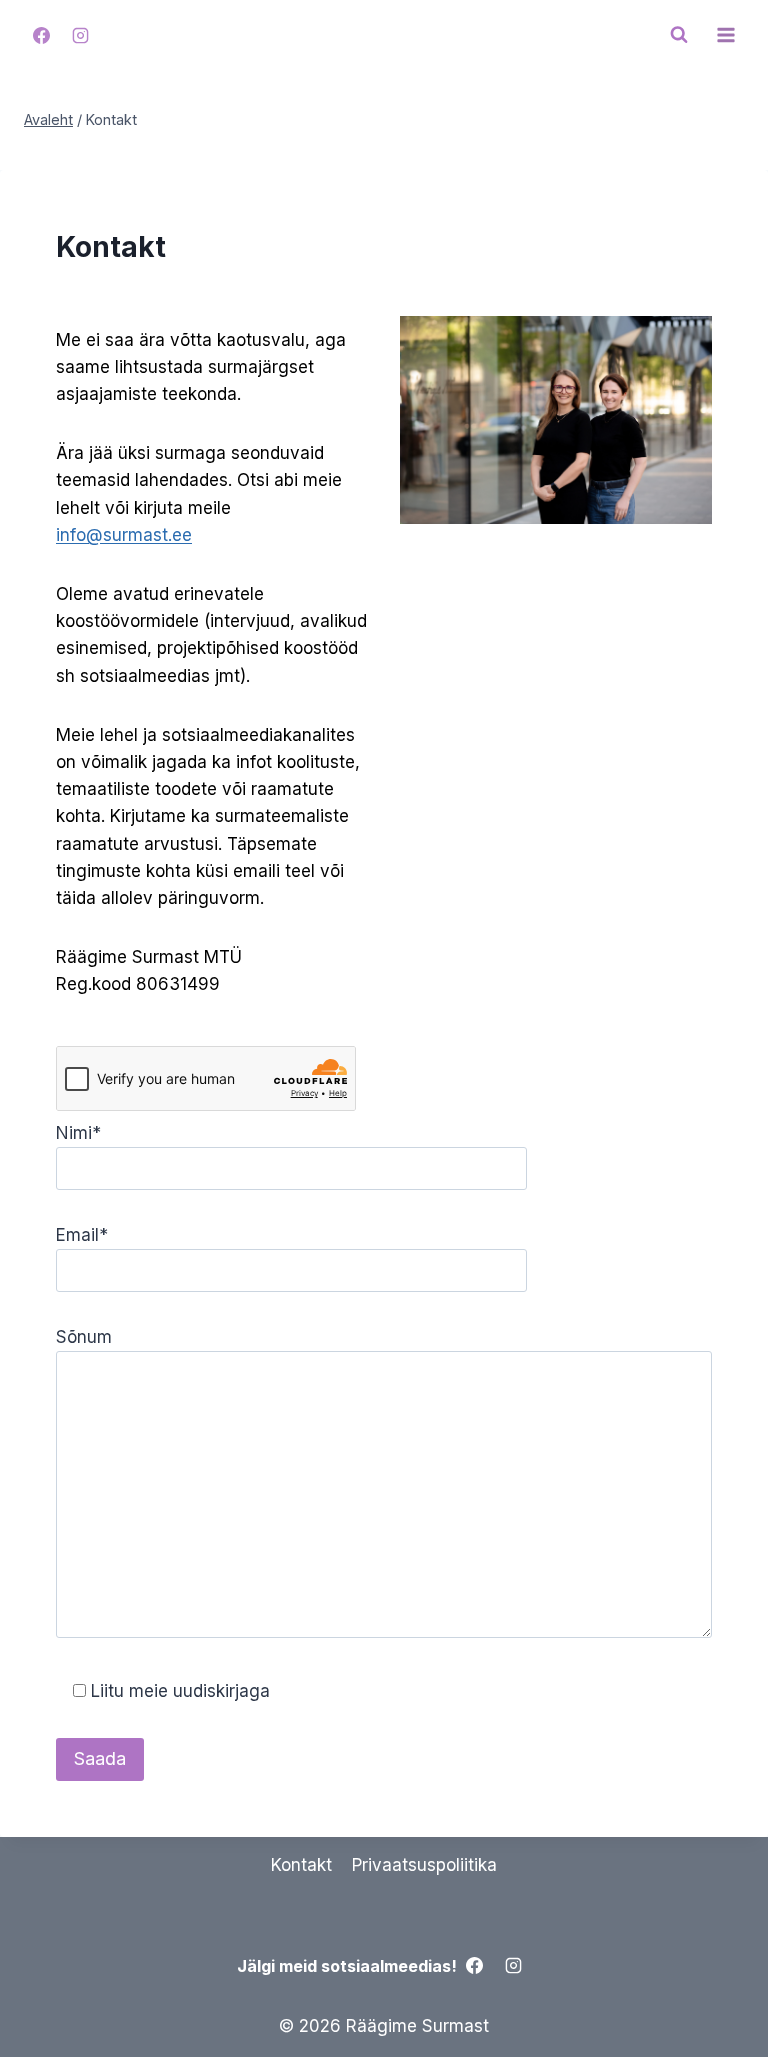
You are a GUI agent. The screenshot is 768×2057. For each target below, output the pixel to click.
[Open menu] (725, 34)
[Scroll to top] (717, 1996)
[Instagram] (80, 35)
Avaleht (48, 119)
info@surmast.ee (124, 535)
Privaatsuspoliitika (424, 1865)
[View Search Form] (679, 35)
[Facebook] (41, 35)
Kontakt (301, 1865)
